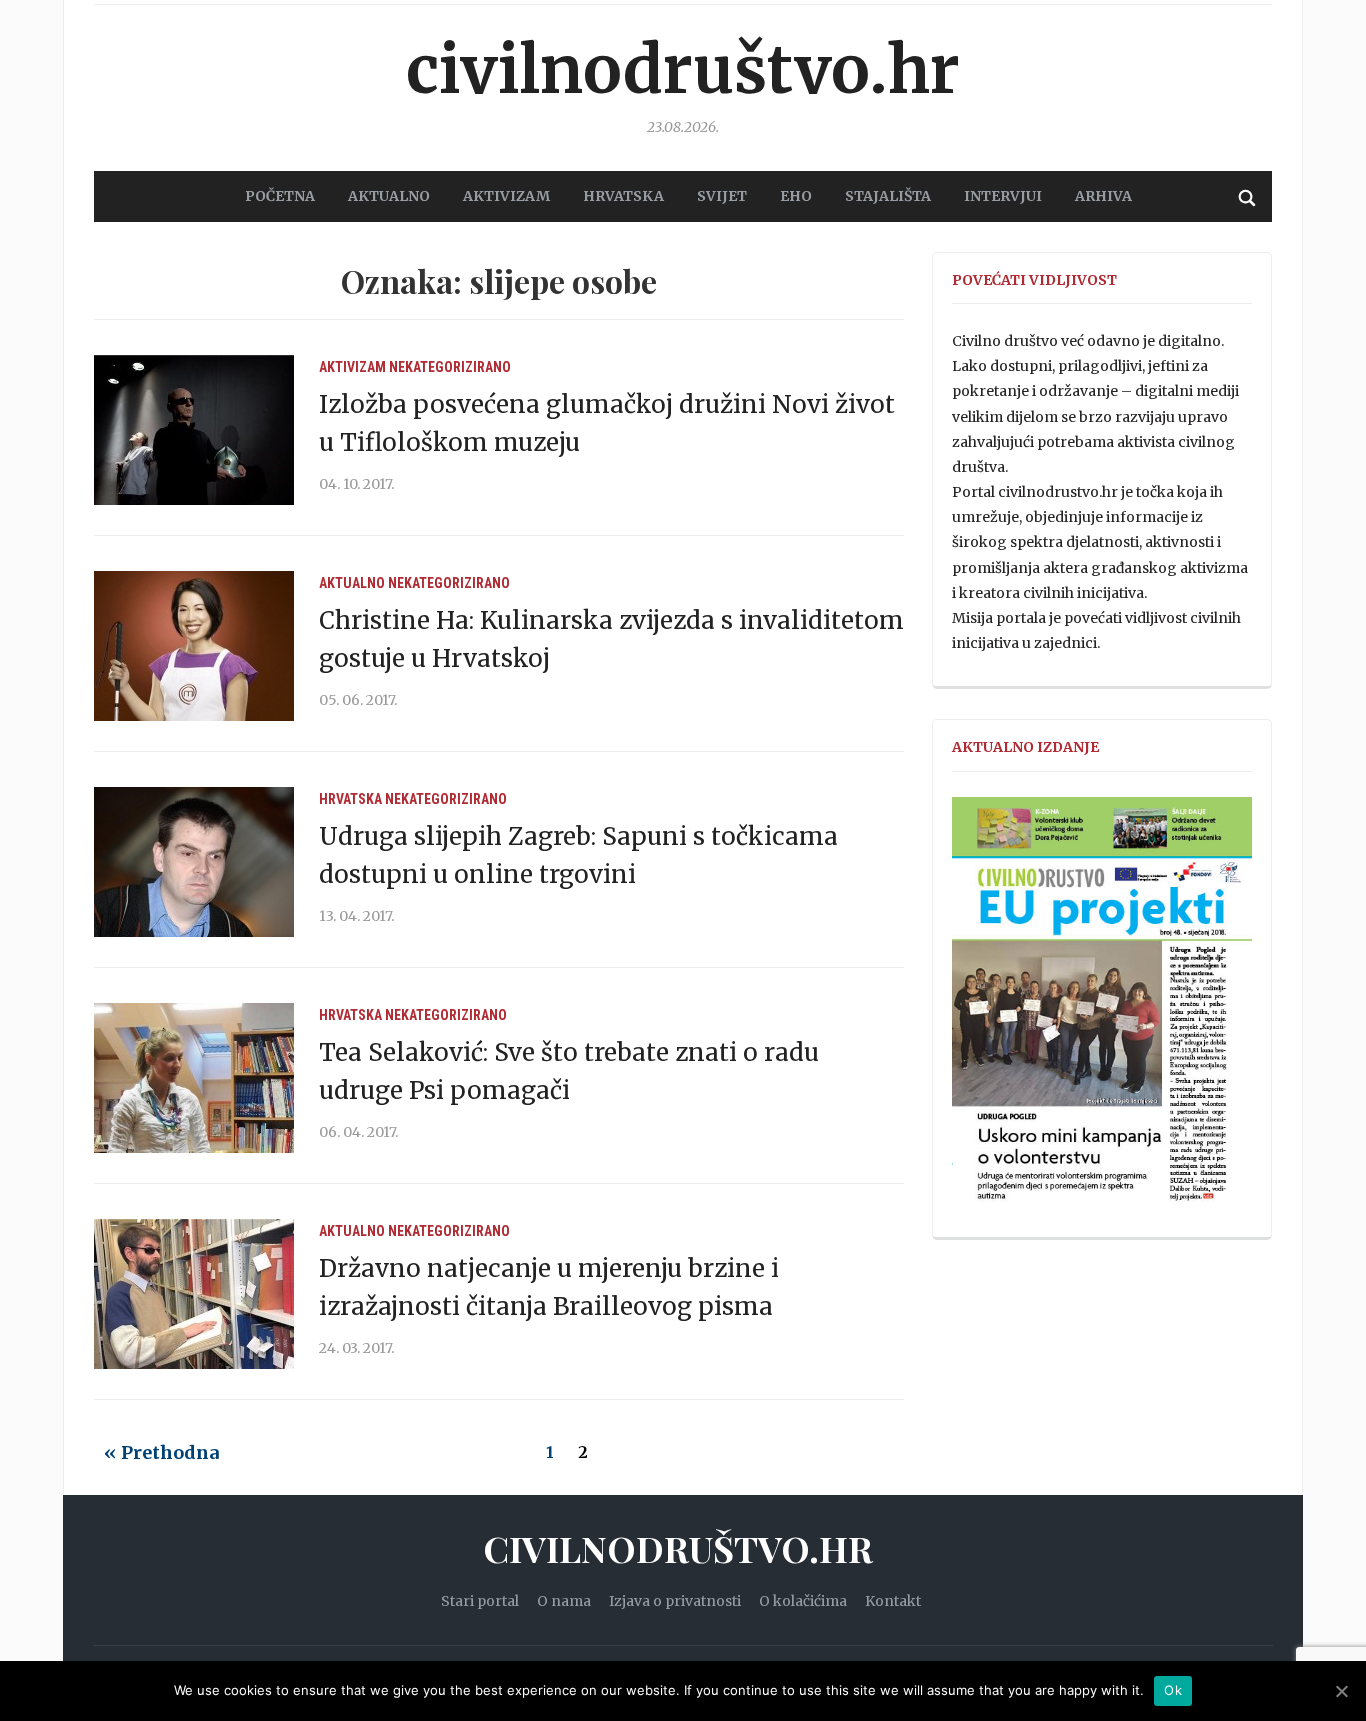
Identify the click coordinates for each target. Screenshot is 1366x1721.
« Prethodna (161, 1452)
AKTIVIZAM (506, 196)
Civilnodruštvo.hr (683, 70)
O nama (564, 1601)
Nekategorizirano (450, 367)
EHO (796, 196)
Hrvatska (350, 799)
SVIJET (722, 196)
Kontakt (893, 1601)
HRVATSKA (623, 196)
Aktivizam (352, 367)
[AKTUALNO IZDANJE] (1102, 1008)
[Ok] (1341, 1691)
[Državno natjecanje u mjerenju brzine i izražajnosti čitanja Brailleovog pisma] (194, 1293)
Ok (1173, 1690)
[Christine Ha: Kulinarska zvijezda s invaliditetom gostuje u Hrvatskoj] (194, 645)
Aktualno (352, 583)
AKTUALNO (389, 196)
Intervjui (1003, 196)
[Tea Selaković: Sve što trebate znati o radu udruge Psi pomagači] (194, 1077)
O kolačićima (803, 1601)
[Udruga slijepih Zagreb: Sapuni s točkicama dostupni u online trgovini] (194, 861)
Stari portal (480, 1601)
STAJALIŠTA (888, 196)
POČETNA (280, 196)
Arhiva (1103, 196)
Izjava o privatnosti (675, 1601)
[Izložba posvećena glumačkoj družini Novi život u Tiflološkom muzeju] (194, 429)
